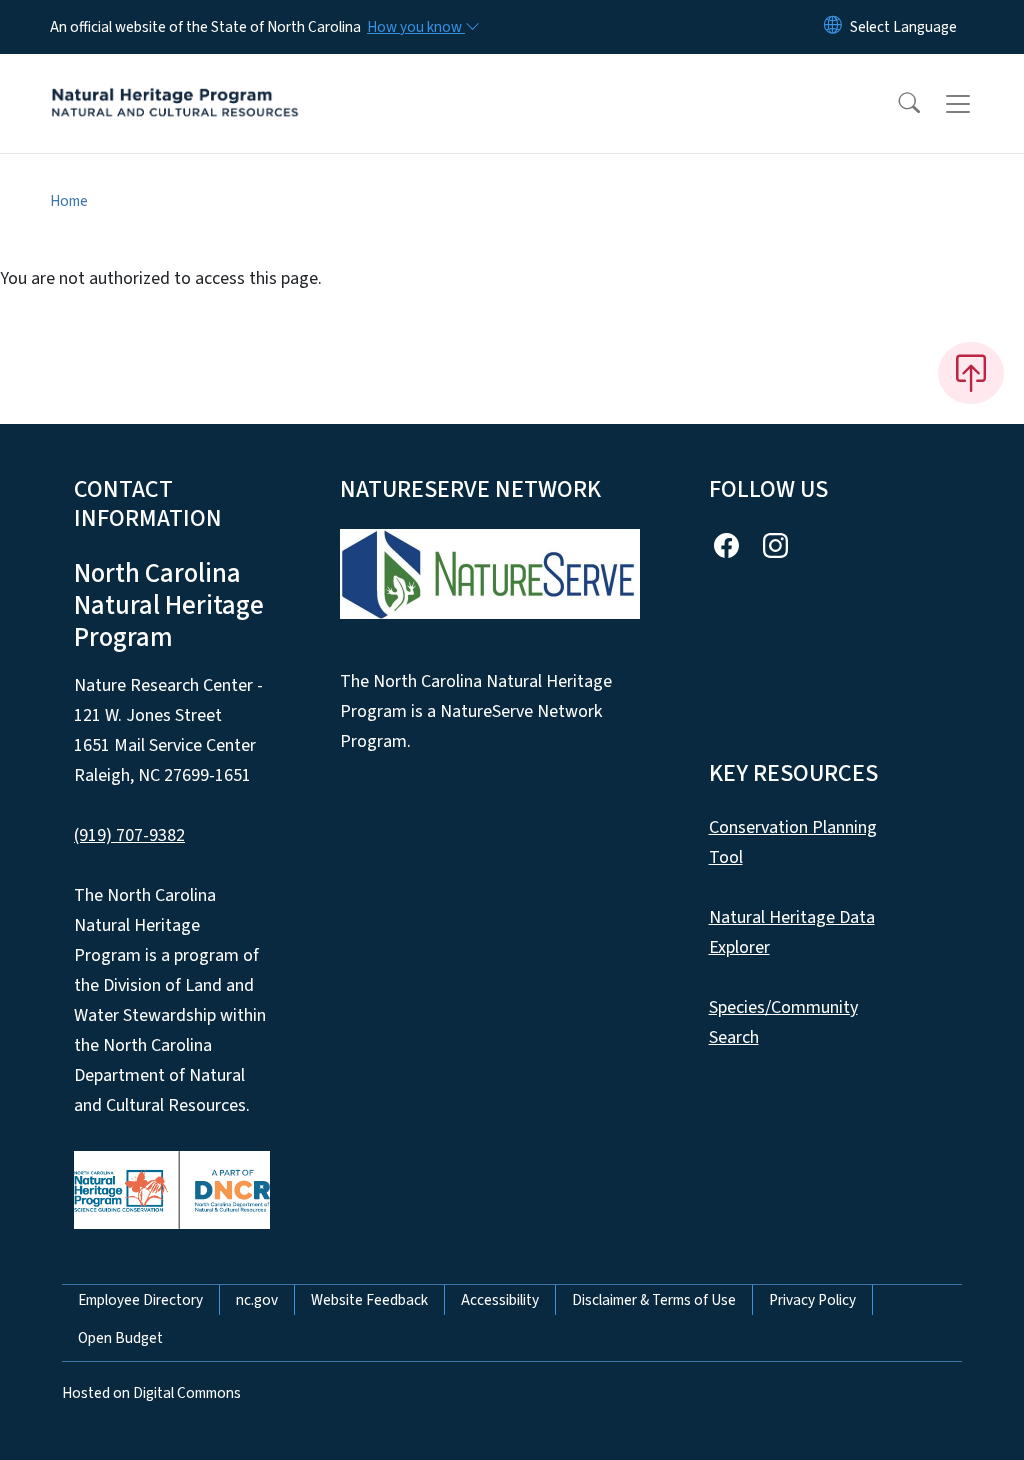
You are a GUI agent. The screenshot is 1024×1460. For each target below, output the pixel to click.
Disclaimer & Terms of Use (654, 1300)
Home (69, 201)
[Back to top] (971, 373)
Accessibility (500, 1300)
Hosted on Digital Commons (151, 1393)
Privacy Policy (812, 1300)
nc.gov (257, 1300)
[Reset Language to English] (833, 27)
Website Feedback (369, 1300)
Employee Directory (140, 1300)
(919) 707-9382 (129, 835)
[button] (896, 104)
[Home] (175, 81)
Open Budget (120, 1338)
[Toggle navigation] (977, 104)
